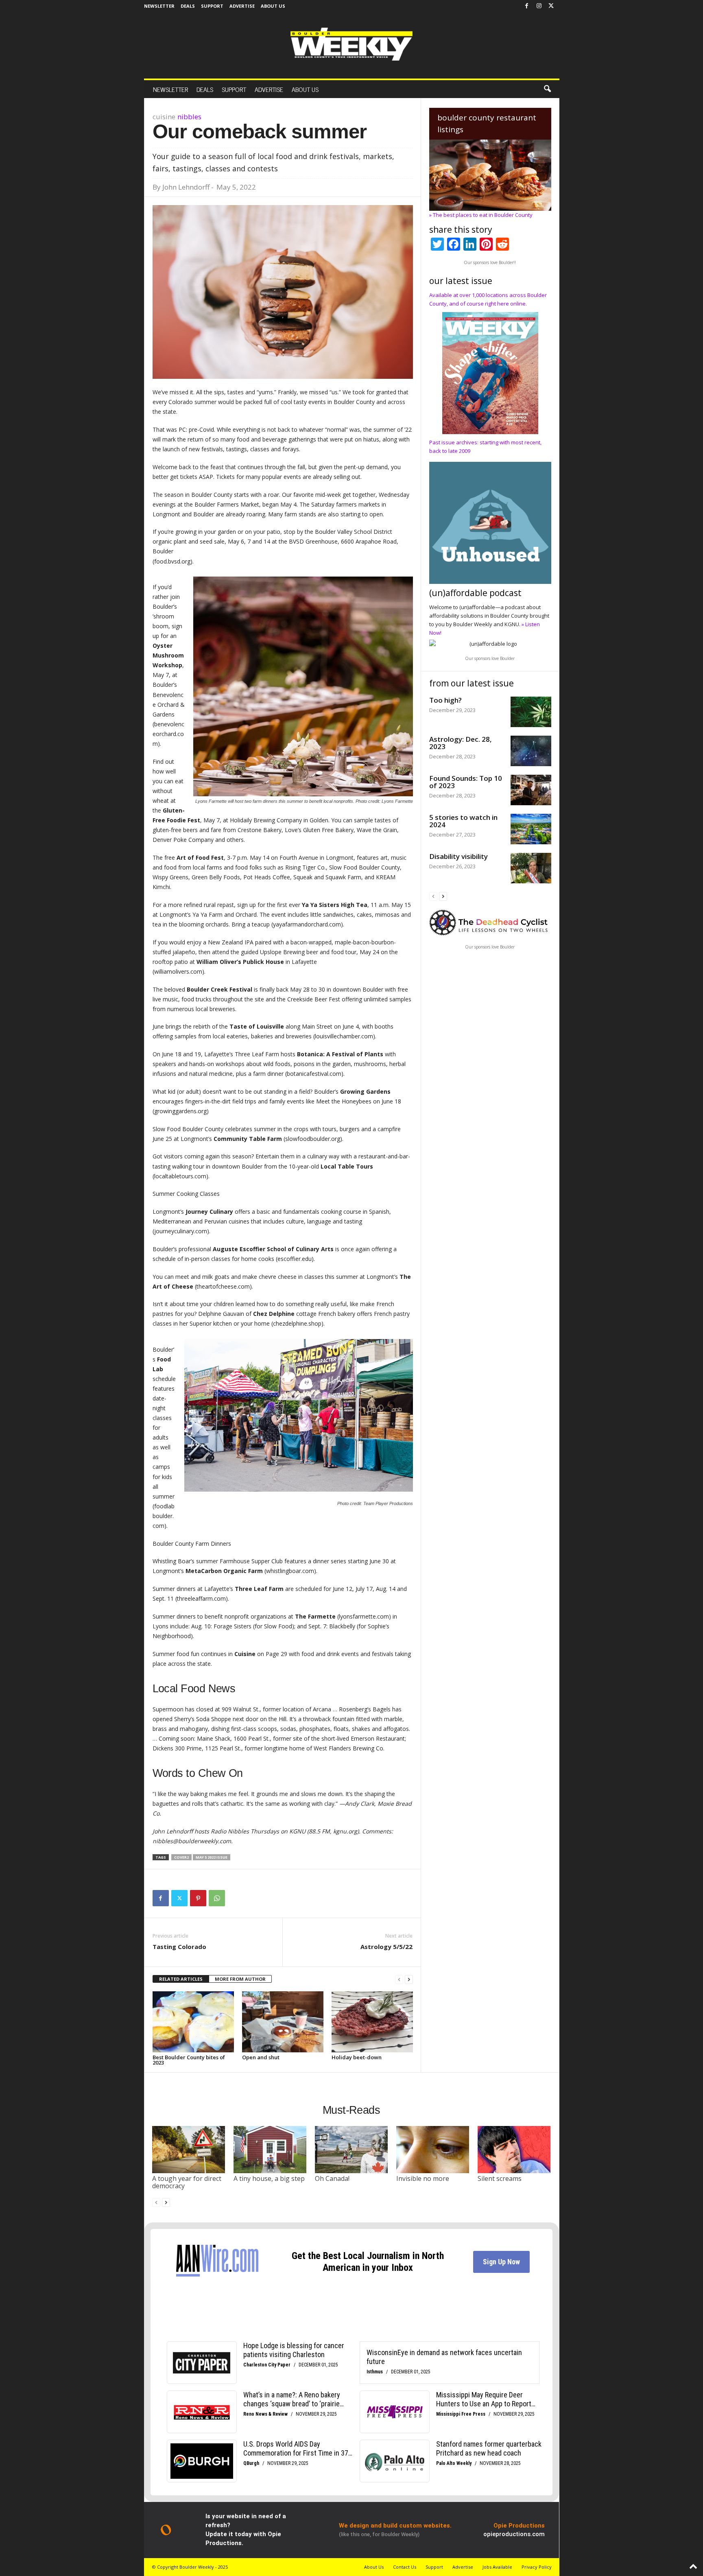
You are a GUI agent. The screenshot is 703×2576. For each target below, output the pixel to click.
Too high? (445, 700)
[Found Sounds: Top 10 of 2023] (531, 790)
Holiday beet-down (357, 2057)
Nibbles (189, 117)
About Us (273, 6)
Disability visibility (458, 856)
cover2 (181, 1857)
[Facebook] (527, 6)
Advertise (242, 6)
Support (212, 6)
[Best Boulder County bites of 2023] (193, 2022)
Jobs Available (497, 2567)
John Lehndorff (186, 187)
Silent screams (500, 2178)
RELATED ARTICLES (181, 1979)
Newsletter (159, 6)
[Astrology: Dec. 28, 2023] (531, 751)
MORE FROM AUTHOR (240, 1979)
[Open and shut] (283, 2022)
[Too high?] (531, 712)
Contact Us (405, 2567)
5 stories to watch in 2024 (463, 821)
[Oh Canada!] (351, 2150)
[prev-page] (399, 1979)
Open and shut (261, 2057)
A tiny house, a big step (269, 2178)
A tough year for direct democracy (187, 2182)
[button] (547, 89)
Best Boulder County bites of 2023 (189, 2060)
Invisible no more (423, 2178)
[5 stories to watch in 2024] (531, 829)
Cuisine (164, 117)
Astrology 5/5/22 (386, 1947)
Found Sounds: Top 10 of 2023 (466, 782)
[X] (551, 6)
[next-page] (409, 1979)
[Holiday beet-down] (372, 2022)
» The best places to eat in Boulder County (481, 215)
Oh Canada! (332, 2178)
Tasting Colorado (179, 1947)
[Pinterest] (198, 1898)
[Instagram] (539, 6)
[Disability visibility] (531, 868)
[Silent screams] (514, 2150)
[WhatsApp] (217, 1898)
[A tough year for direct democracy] (189, 2150)
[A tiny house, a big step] (270, 2150)
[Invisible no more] (433, 2150)
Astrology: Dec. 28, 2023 (461, 743)
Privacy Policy (537, 2567)
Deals (188, 6)
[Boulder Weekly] (351, 44)
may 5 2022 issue (212, 1857)
